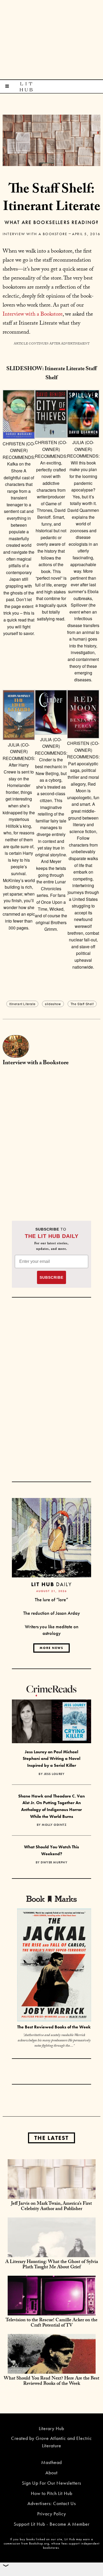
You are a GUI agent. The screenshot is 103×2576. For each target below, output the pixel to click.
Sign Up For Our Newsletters (51, 2483)
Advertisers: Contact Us (52, 2503)
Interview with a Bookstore (35, 234)
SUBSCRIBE (51, 1277)
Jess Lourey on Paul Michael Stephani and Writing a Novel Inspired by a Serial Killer (51, 1759)
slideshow (53, 1004)
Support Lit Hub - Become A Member (52, 2524)
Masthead (51, 2462)
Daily (51, 1584)
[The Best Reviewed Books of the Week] (54, 1966)
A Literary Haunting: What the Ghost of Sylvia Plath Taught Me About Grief (52, 2265)
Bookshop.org (39, 2543)
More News (51, 1648)
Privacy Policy (52, 2514)
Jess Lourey (54, 1774)
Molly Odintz (54, 1825)
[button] (19, 513)
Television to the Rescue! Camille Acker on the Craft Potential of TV (51, 2323)
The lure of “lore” (51, 1600)
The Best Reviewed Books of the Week (54, 2027)
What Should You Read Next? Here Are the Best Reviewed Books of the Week (51, 2382)
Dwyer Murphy (54, 1862)
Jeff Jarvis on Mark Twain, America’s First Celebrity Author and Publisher (51, 2207)
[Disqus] (51, 1137)
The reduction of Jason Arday (52, 1613)
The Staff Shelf (82, 1004)
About (51, 2473)
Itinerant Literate (22, 1004)
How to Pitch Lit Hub (52, 2493)
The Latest (51, 2138)
